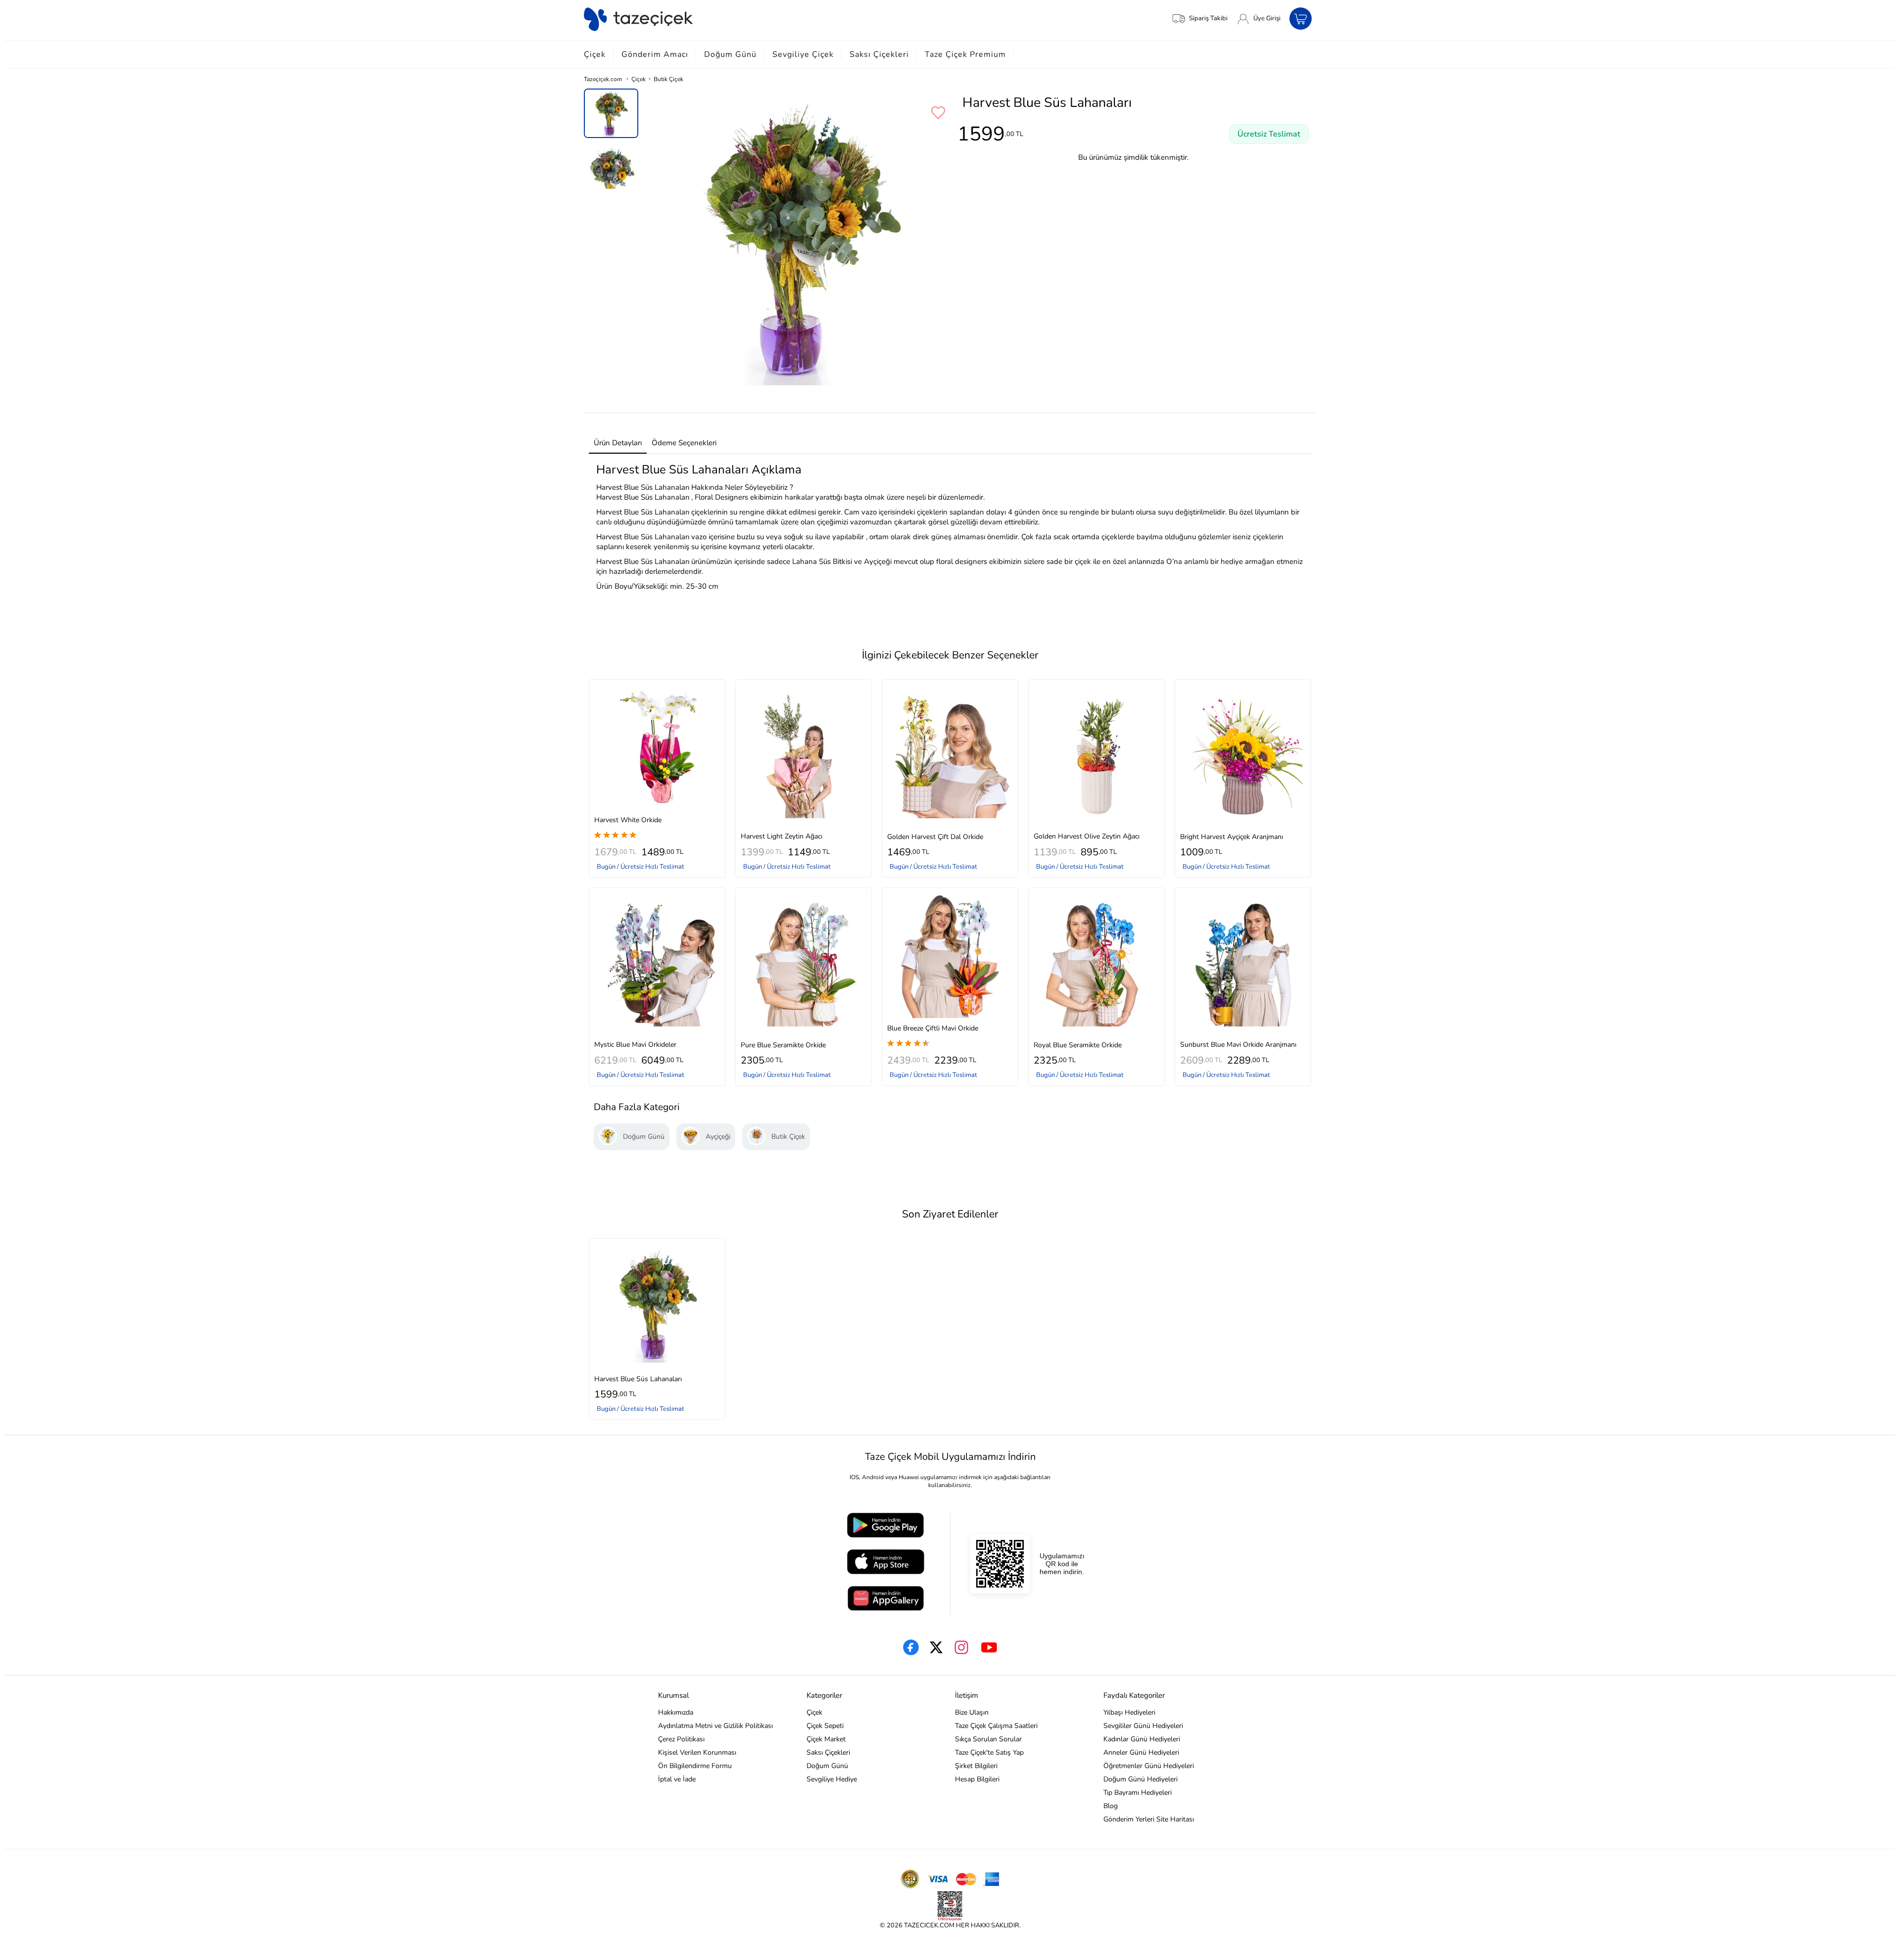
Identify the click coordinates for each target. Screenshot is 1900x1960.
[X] (936, 1647)
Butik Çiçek (668, 79)
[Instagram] (961, 1647)
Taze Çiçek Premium (965, 54)
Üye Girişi (1267, 18)
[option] (611, 113)
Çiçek (595, 54)
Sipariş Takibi (1208, 18)
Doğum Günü (730, 54)
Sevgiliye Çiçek (803, 54)
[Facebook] (911, 1647)
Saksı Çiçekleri (879, 54)
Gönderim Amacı (655, 54)
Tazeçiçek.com (603, 79)
